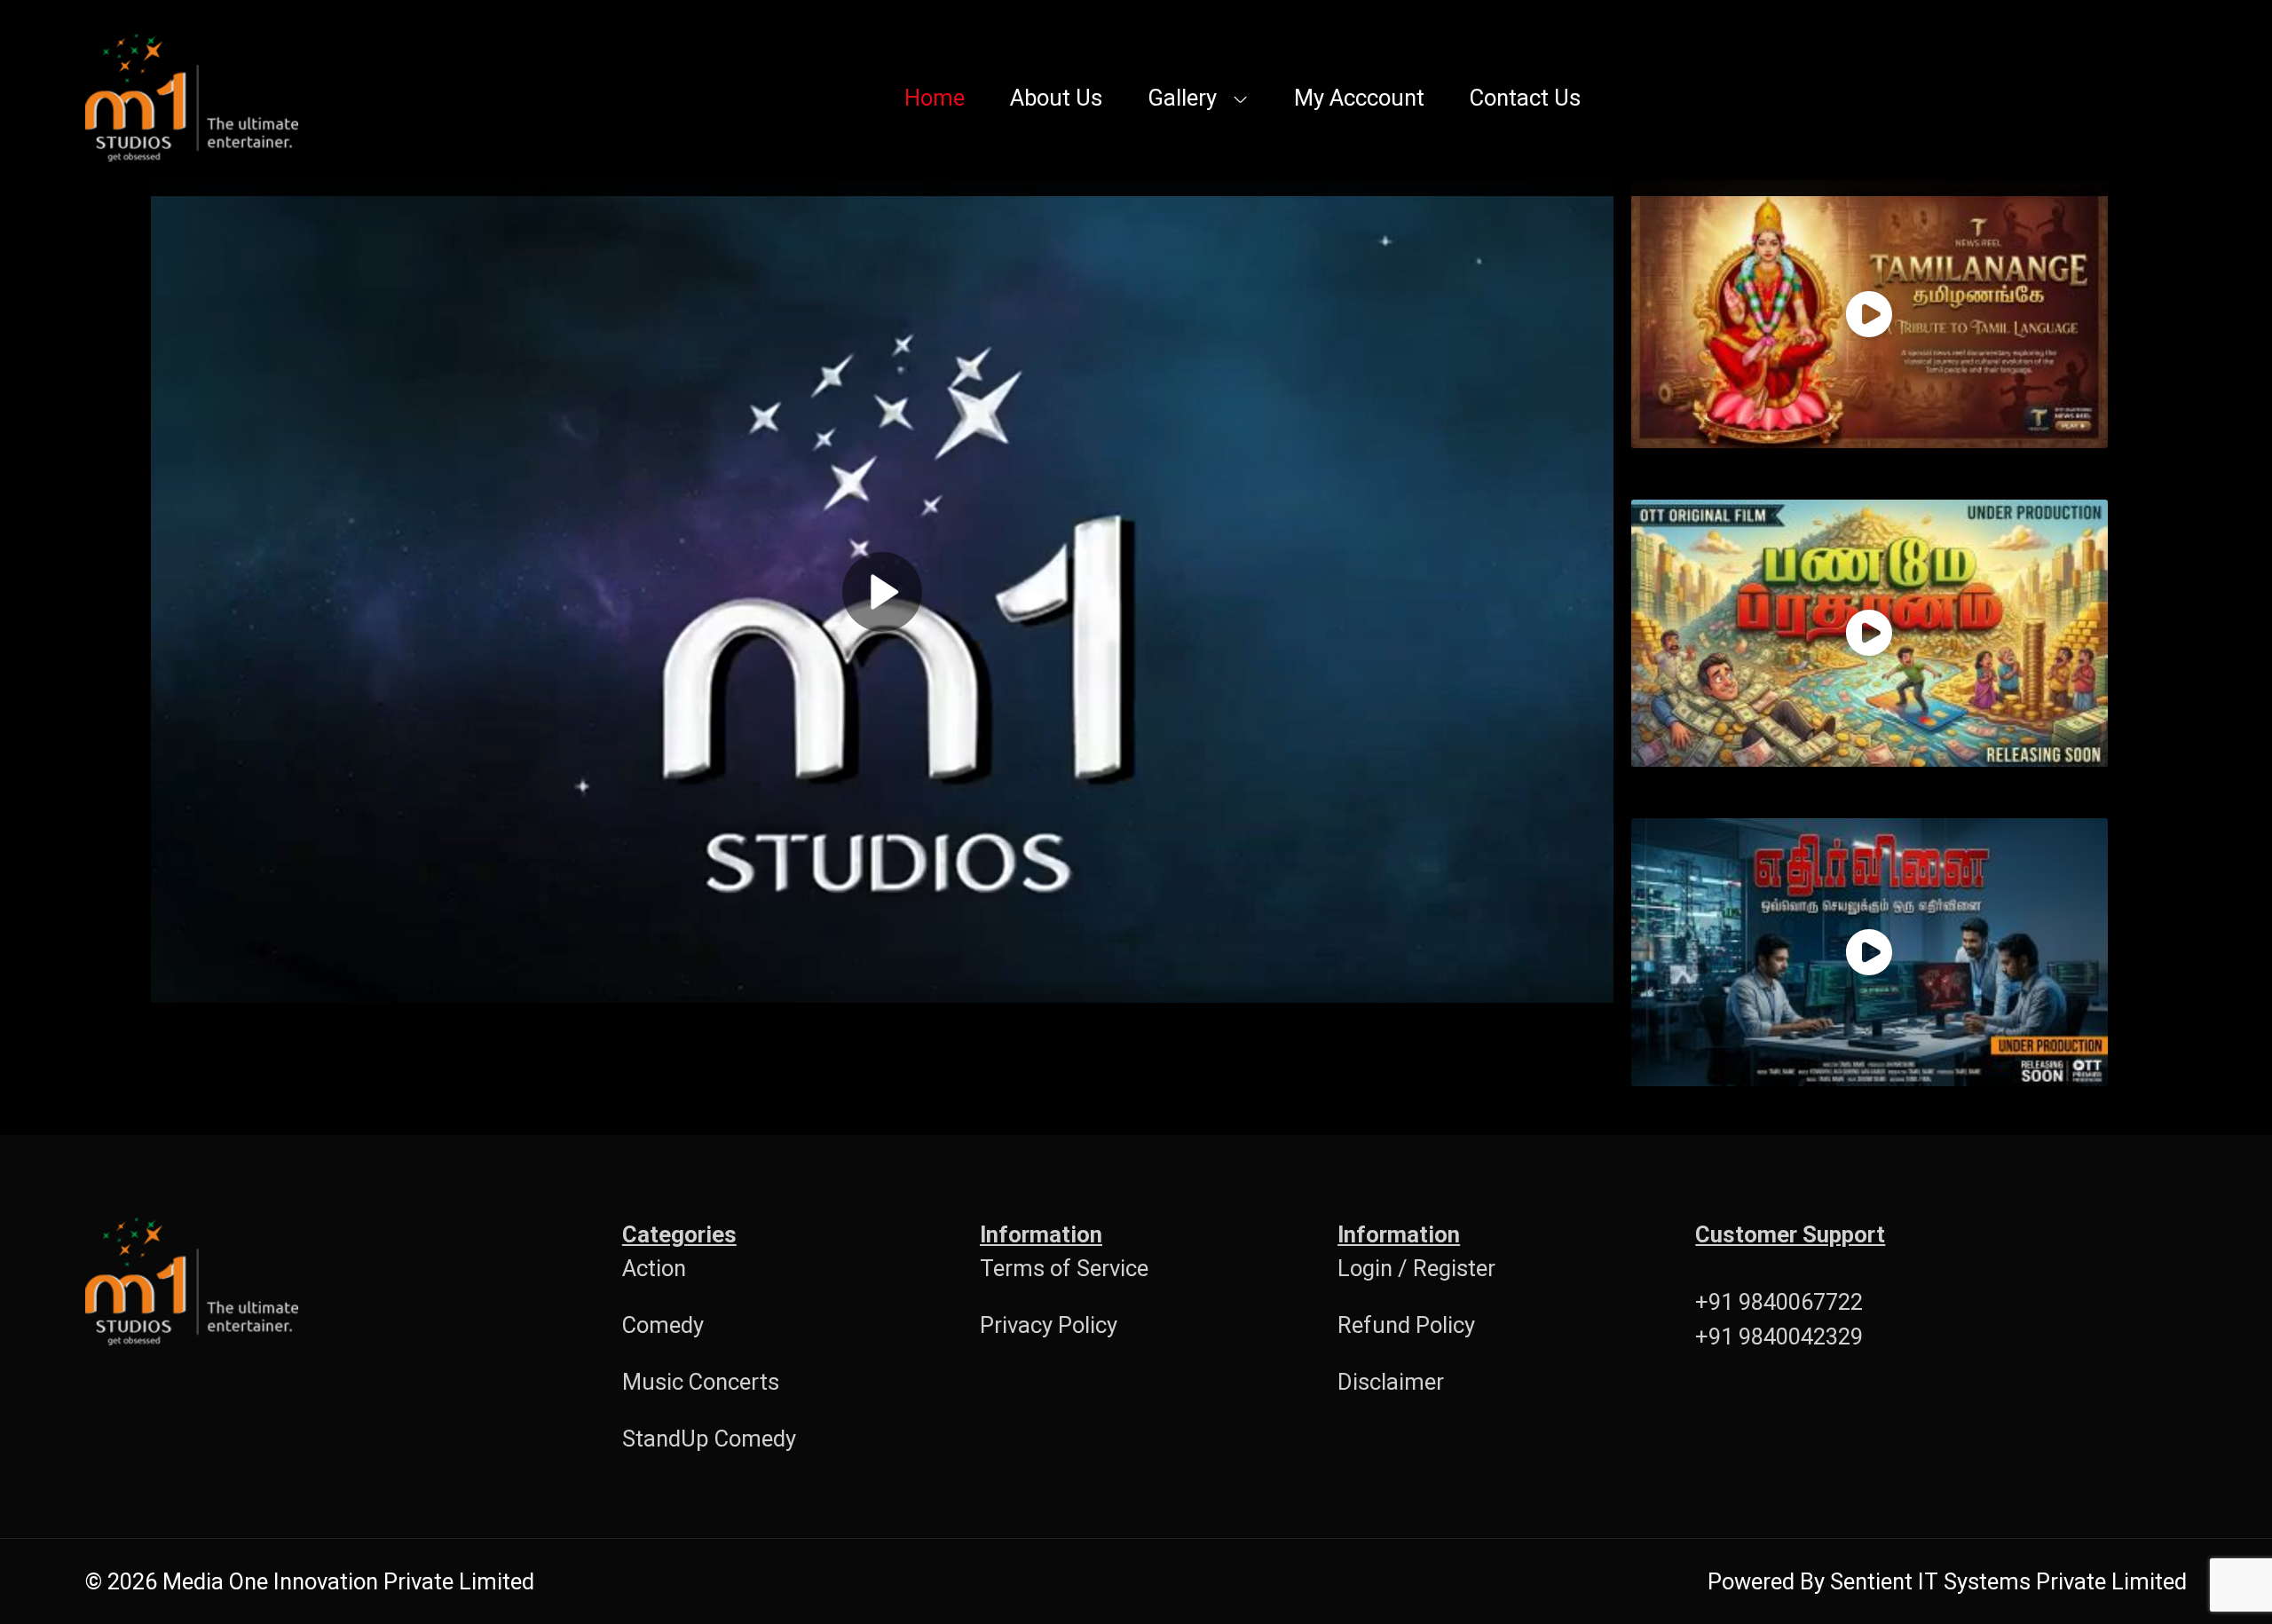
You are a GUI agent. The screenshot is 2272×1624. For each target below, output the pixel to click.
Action (654, 1268)
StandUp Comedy (709, 1439)
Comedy (663, 1325)
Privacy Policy (1049, 1325)
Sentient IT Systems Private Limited (2008, 1581)
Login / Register (1416, 1268)
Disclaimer (1391, 1382)
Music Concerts (701, 1382)
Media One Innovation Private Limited (348, 1581)
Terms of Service (1064, 1268)
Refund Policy (1406, 1325)
